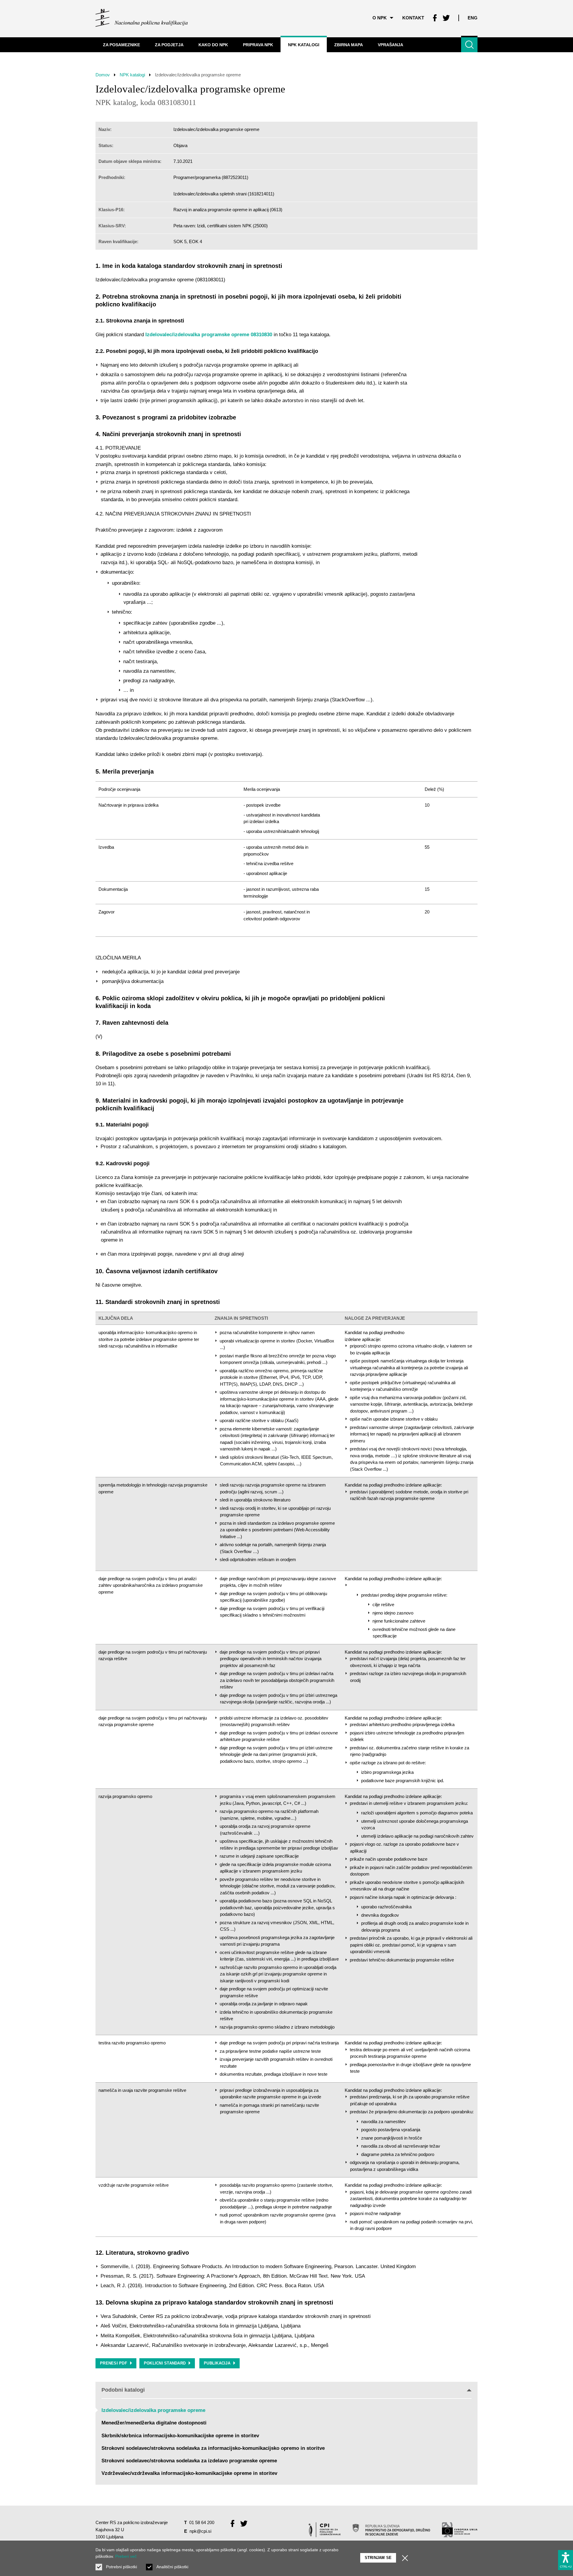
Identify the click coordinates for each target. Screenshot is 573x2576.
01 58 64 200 (202, 2522)
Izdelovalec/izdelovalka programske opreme (153, 2410)
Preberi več (126, 2556)
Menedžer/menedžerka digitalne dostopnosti (154, 2423)
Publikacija (217, 2363)
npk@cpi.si (200, 2531)
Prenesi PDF (114, 2363)
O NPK (380, 18)
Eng (473, 18)
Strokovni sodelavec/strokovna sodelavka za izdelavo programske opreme (189, 2461)
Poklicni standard (165, 2363)
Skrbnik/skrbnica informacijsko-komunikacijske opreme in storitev (180, 2436)
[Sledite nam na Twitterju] (446, 18)
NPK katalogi (132, 75)
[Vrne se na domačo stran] (142, 18)
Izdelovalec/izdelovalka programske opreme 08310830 (209, 335)
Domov (103, 75)
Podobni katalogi (123, 2390)
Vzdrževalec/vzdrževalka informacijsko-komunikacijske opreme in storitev (189, 2473)
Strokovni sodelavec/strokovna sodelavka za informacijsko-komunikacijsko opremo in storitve (213, 2448)
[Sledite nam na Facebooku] (435, 18)
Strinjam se (378, 2558)
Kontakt (413, 18)
